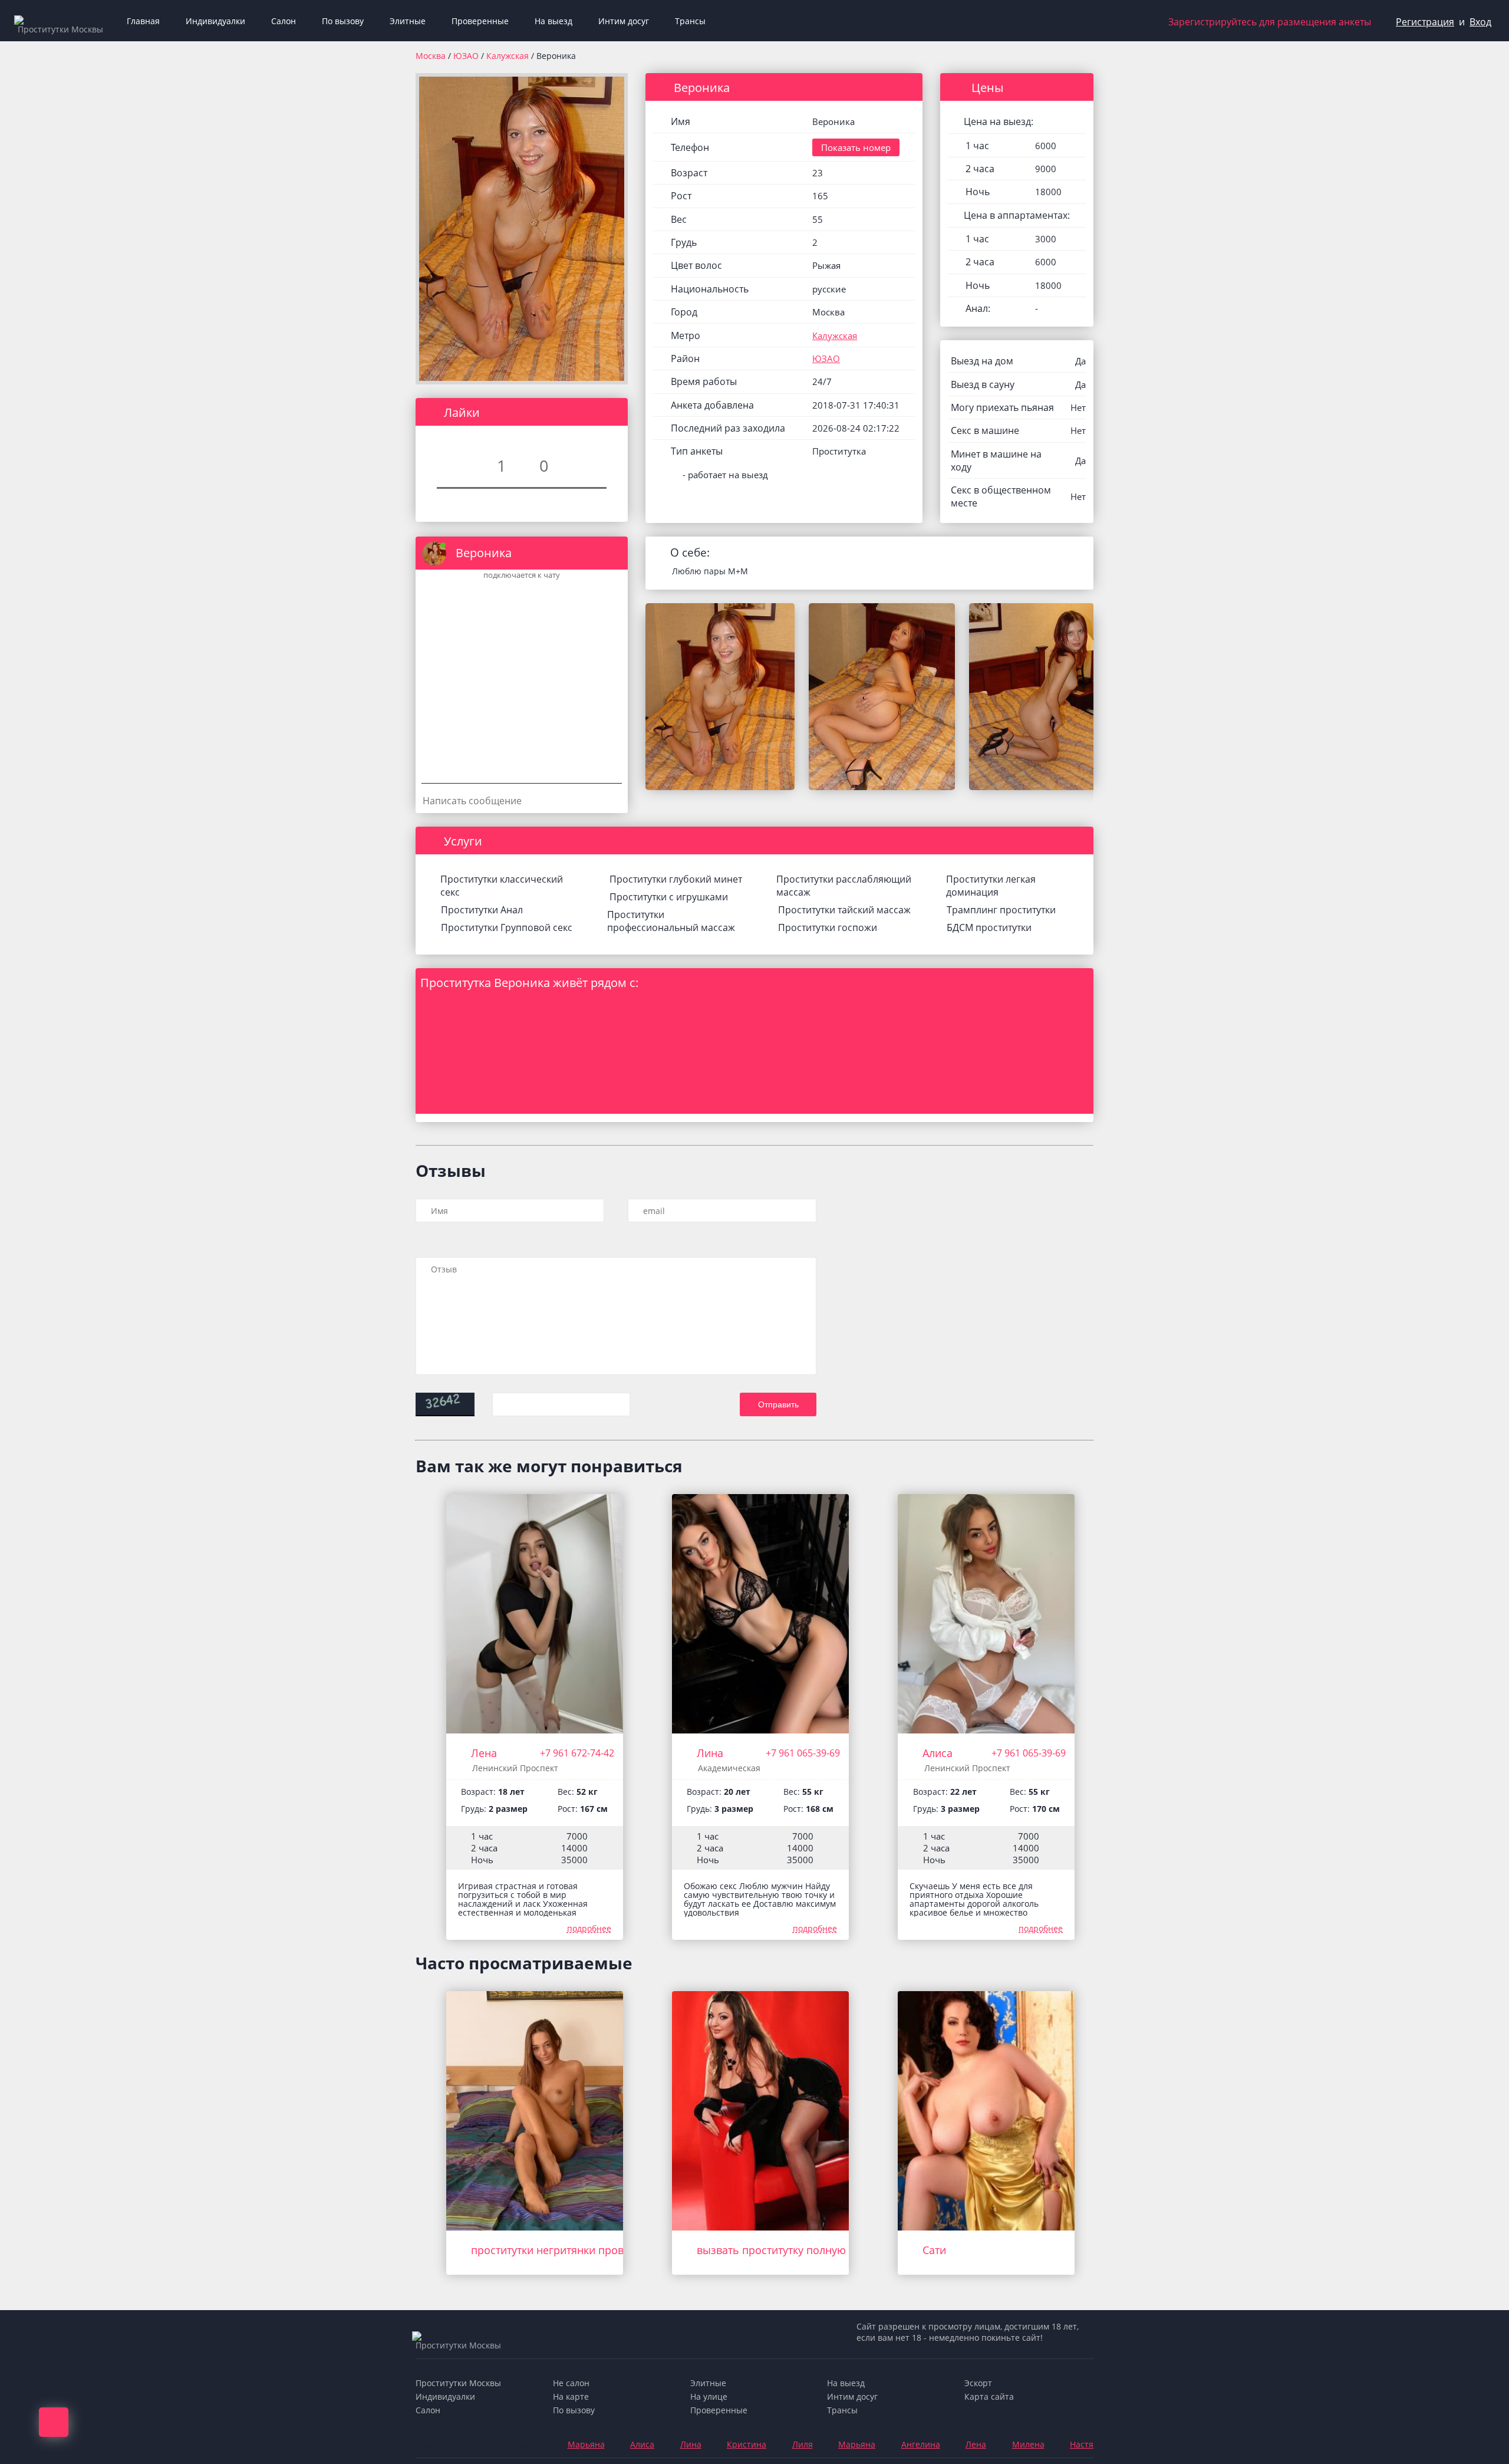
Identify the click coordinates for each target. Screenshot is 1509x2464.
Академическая (729, 1768)
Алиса (938, 1753)
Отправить (778, 1404)
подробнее (589, 1928)
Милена (1028, 2444)
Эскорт (978, 2383)
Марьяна (586, 2444)
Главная (143, 21)
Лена (484, 1753)
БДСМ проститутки (989, 927)
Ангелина (921, 2444)
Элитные (408, 21)
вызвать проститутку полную (771, 2250)
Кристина (747, 2444)
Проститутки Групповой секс (507, 927)
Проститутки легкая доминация (991, 886)
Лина (710, 1753)
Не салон (571, 2383)
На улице (709, 2396)
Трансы (690, 21)
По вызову (343, 21)
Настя (1082, 2444)
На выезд (553, 21)
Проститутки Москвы (458, 2383)
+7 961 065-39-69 (803, 1753)
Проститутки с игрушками (669, 897)
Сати (934, 2250)
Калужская (509, 56)
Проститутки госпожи (828, 927)
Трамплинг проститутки (1001, 910)
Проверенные (480, 21)
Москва (431, 56)
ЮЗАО (467, 56)
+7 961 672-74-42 (577, 1753)
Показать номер (856, 147)
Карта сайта (989, 2396)
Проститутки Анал (482, 910)
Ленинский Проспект (515, 1768)
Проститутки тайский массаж (844, 910)
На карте (571, 2396)
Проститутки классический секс (502, 886)
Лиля (803, 2444)
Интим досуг (624, 21)
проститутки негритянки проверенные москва (590, 2250)
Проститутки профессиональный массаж (671, 921)
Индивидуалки (215, 21)
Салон (284, 21)
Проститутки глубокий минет (676, 879)
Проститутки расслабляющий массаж (844, 886)
